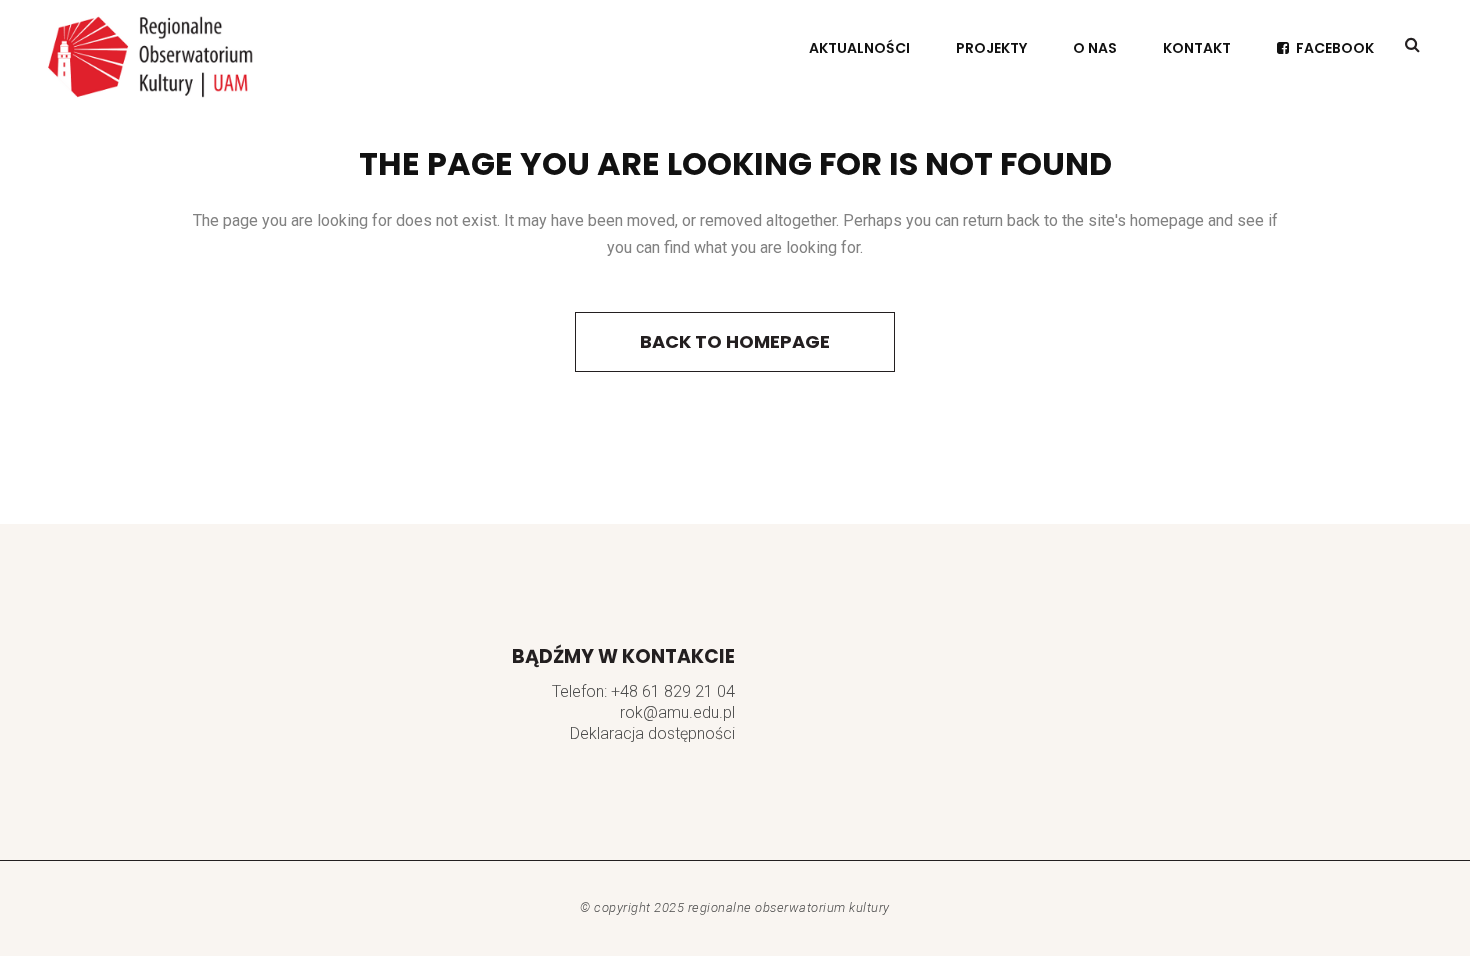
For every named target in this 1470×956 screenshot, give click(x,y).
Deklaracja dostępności (652, 733)
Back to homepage (735, 341)
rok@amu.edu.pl (677, 712)
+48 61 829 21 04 (673, 691)
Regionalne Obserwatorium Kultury (789, 907)
